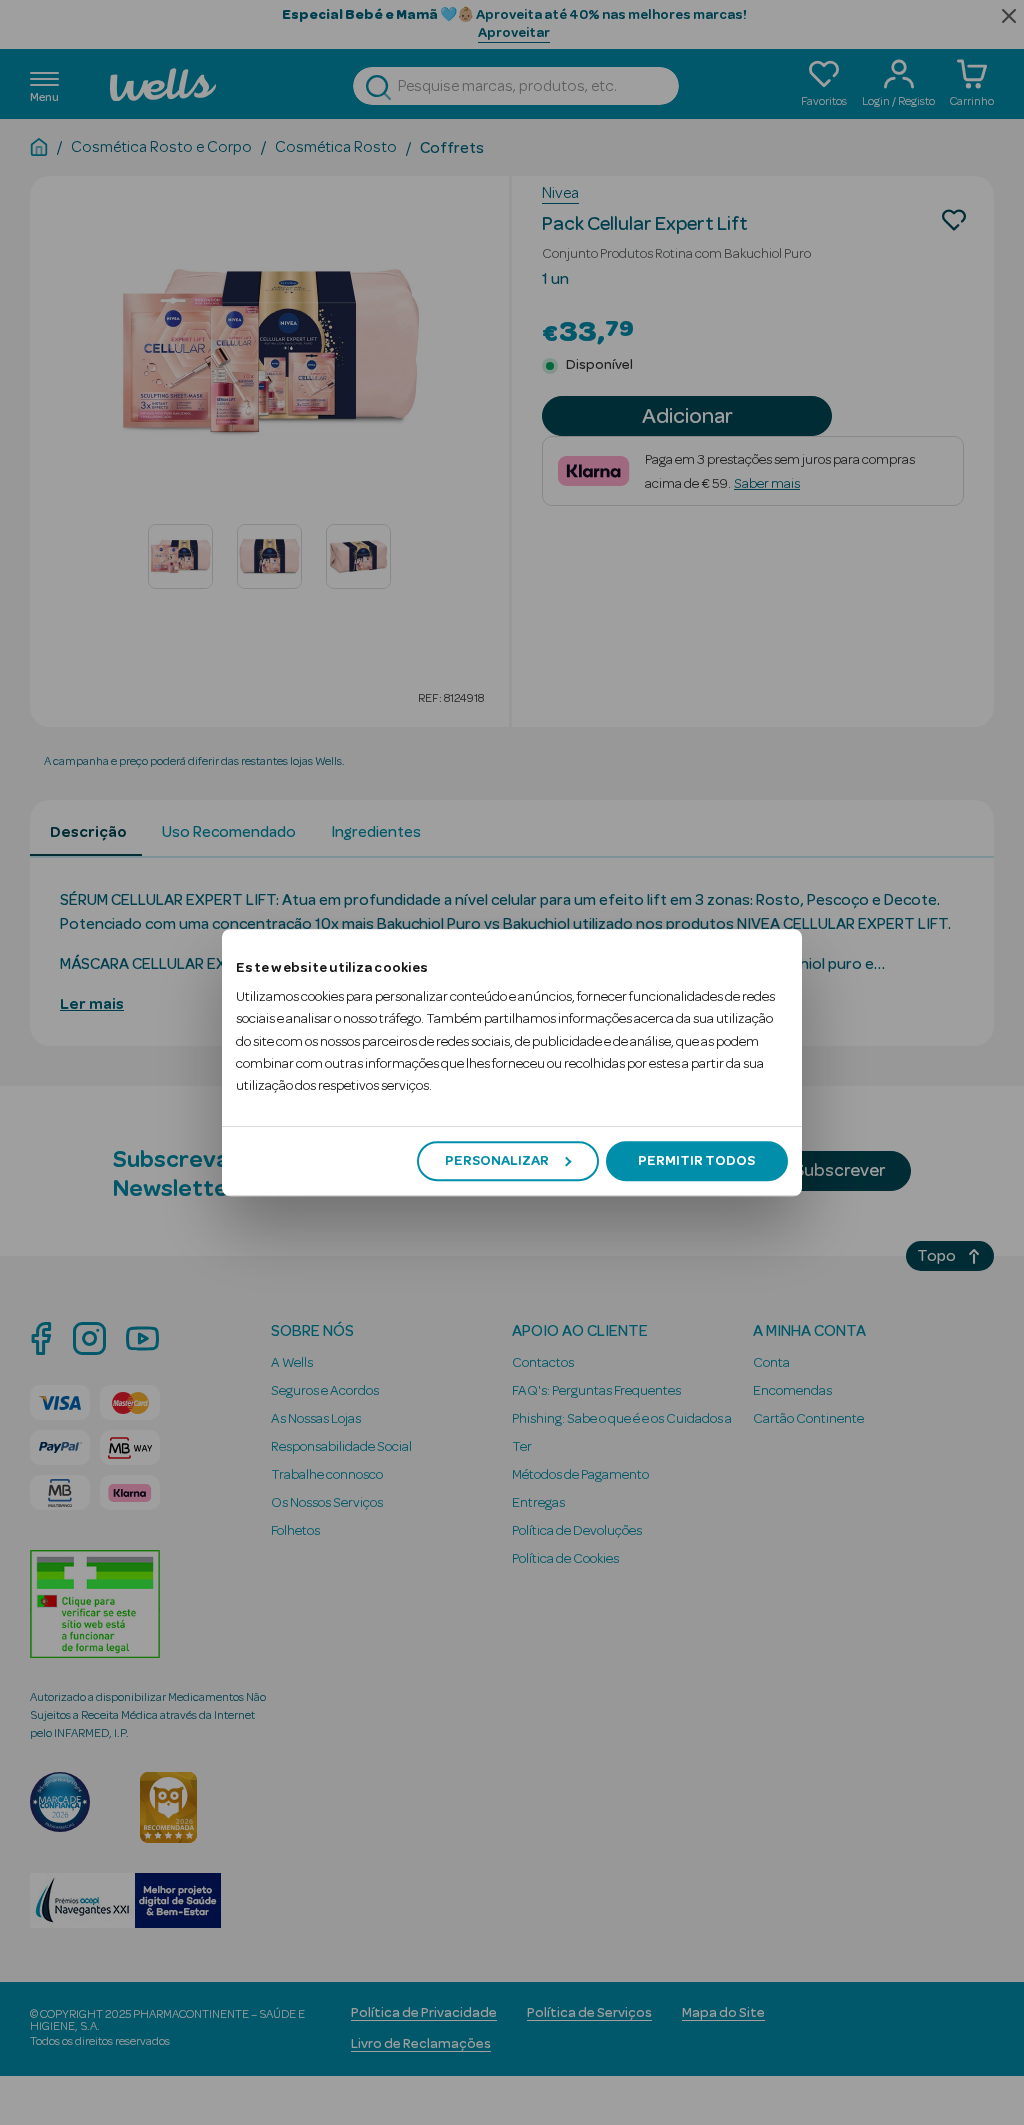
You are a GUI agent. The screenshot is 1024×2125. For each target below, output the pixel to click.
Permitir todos (696, 1161)
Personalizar (497, 1161)
